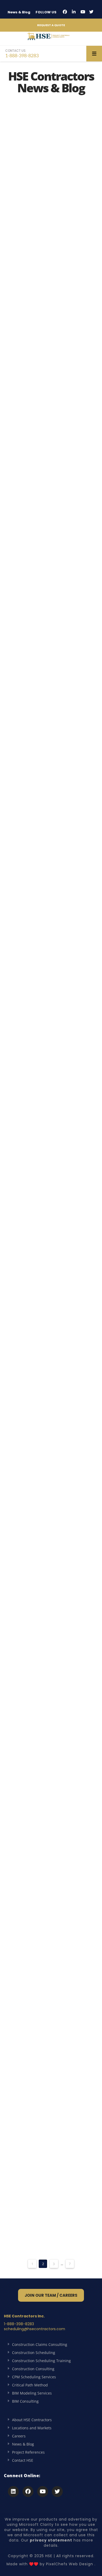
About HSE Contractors (32, 2420)
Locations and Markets (32, 2428)
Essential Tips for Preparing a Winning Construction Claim (47, 1589)
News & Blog (19, 12)
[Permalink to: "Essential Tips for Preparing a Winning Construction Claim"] (51, 1547)
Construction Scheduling (34, 2353)
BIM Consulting (25, 2401)
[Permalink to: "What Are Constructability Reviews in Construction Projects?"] (51, 1182)
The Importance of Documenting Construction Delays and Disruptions (47, 2146)
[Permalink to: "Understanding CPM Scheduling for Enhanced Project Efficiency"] (51, 490)
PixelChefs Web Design (70, 2564)
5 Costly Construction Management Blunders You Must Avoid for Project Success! (49, 365)
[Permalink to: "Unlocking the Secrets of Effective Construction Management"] (51, 665)
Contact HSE (23, 2460)
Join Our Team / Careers (51, 2295)
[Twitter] (91, 12)
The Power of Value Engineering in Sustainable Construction (46, 878)
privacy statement (51, 2540)
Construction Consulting (33, 2369)
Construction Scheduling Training (41, 2361)
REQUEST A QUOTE (51, 25)
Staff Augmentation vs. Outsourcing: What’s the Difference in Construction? (50, 1410)
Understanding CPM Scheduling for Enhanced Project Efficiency (46, 536)
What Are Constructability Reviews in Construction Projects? (40, 1232)
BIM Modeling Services (32, 2393)
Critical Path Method (30, 2385)
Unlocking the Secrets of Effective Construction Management (50, 711)
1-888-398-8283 (22, 53)
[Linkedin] (13, 2492)
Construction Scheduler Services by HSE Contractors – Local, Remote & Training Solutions (50, 183)
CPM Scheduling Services (34, 2377)
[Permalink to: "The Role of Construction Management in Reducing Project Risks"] (51, 991)
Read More (27, 271)
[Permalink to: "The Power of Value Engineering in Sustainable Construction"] (51, 832)
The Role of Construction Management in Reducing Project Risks (41, 1041)
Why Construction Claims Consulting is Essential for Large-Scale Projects (47, 1792)
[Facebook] (65, 12)
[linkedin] (74, 12)
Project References (28, 2452)
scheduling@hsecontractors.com (35, 2329)
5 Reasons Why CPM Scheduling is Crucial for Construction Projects (48, 1979)
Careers (19, 2436)
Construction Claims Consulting (40, 2344)
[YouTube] (83, 12)
